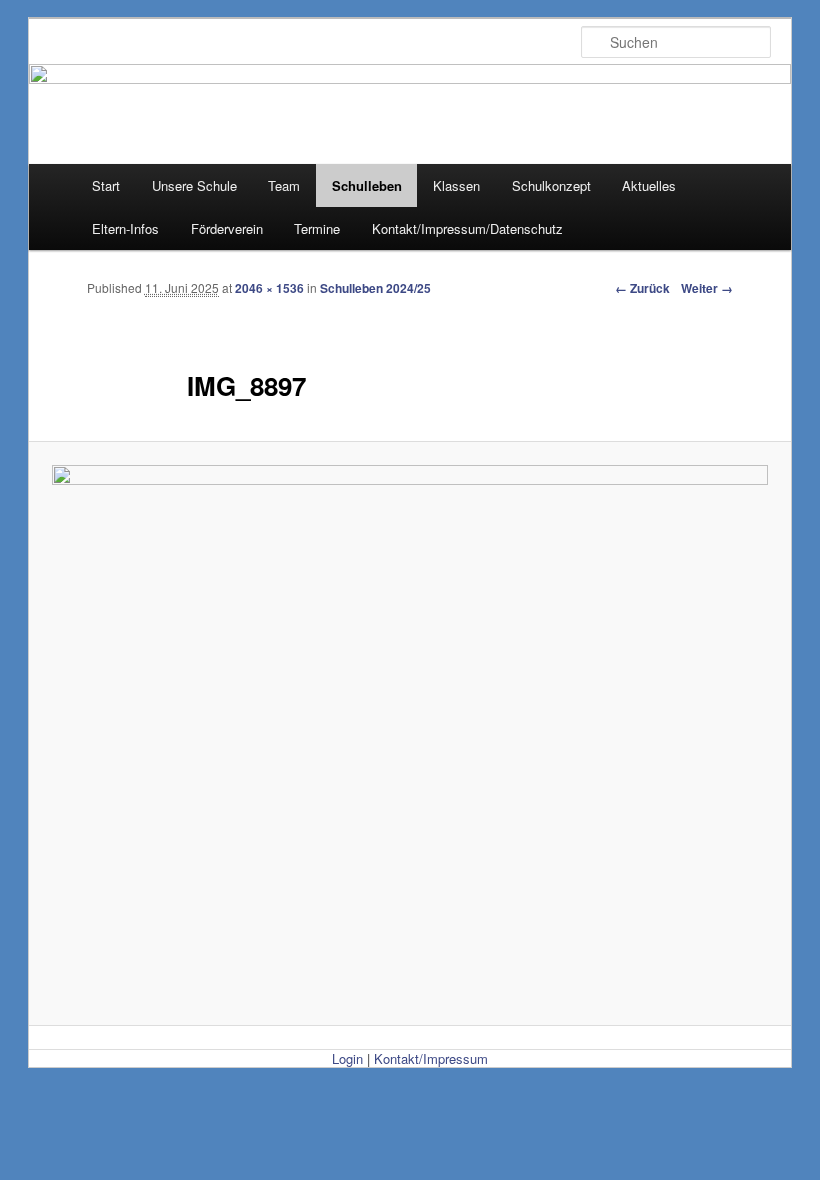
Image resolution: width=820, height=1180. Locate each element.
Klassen (456, 185)
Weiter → (707, 288)
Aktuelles (649, 185)
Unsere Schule (194, 185)
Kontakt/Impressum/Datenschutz (467, 228)
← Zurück (642, 288)
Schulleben (367, 185)
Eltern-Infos (125, 228)
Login (347, 1058)
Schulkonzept (551, 185)
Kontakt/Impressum (431, 1058)
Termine (317, 228)
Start (106, 185)
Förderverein (227, 228)
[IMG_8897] (410, 734)
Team (284, 185)
